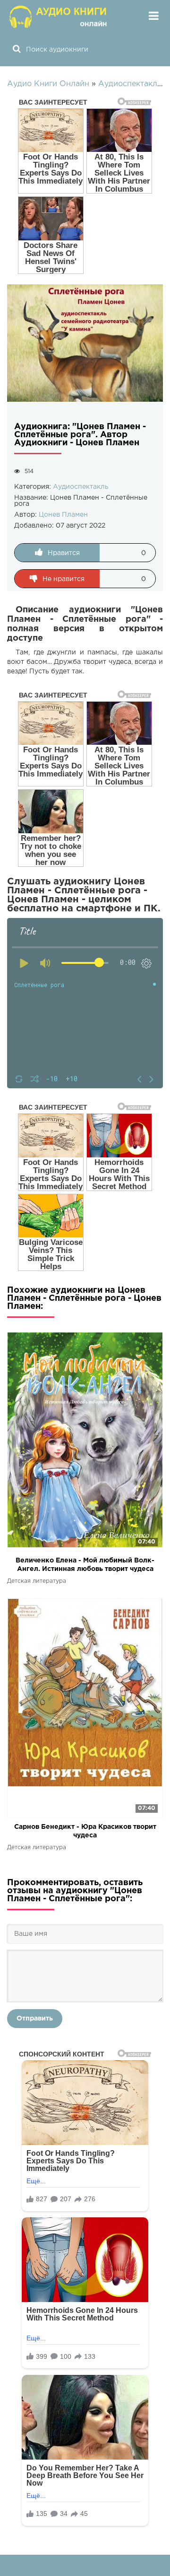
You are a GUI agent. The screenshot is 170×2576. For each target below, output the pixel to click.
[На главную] (59, 17)
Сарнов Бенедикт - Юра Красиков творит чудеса (85, 1831)
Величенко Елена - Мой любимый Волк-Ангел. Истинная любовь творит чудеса (85, 1565)
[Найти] (17, 50)
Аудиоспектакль (81, 487)
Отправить (35, 2019)
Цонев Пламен (63, 515)
